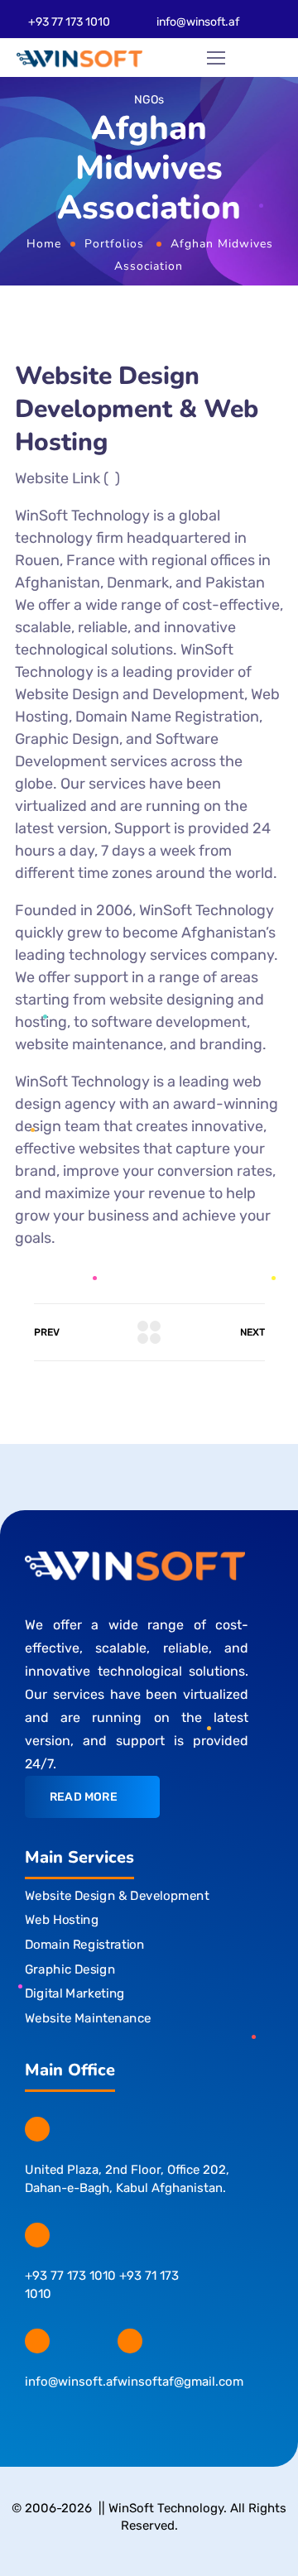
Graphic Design (70, 1969)
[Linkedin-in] (130, 2418)
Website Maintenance (88, 2018)
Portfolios (114, 244)
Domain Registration (84, 1945)
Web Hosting (62, 1920)
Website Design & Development (117, 1896)
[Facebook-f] (33, 2418)
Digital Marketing (75, 1993)
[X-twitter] (97, 2418)
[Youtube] (162, 2418)
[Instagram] (65, 2418)
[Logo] (79, 58)
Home (44, 244)
